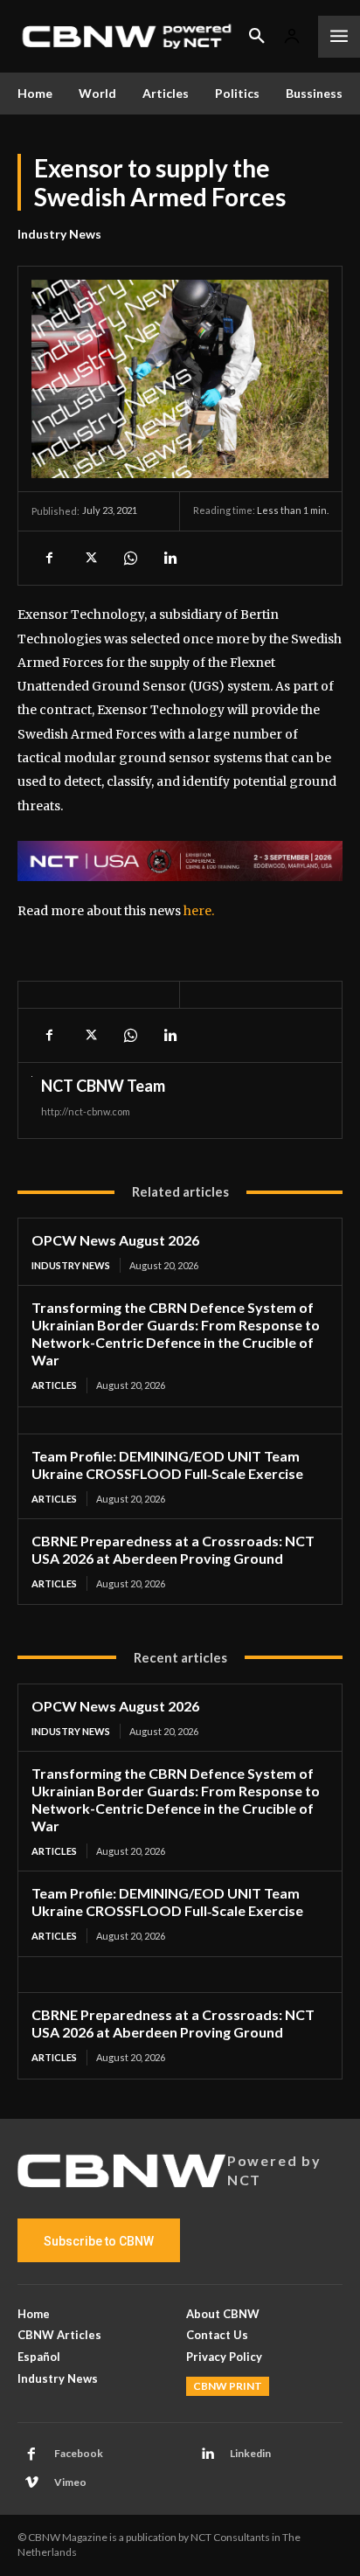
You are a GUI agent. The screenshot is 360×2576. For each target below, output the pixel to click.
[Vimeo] (31, 2483)
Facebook (79, 2453)
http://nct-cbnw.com (86, 1111)
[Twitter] (89, 558)
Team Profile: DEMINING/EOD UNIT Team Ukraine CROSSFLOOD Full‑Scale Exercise (167, 1902)
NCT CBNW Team (103, 1086)
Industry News (59, 234)
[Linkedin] (170, 558)
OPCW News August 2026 (115, 1240)
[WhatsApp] (129, 558)
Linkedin (250, 2453)
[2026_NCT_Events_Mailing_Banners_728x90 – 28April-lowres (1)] (180, 861)
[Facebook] (49, 558)
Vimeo (70, 2482)
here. (199, 911)
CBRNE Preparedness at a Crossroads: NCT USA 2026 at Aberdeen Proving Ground (173, 1549)
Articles (54, 1385)
